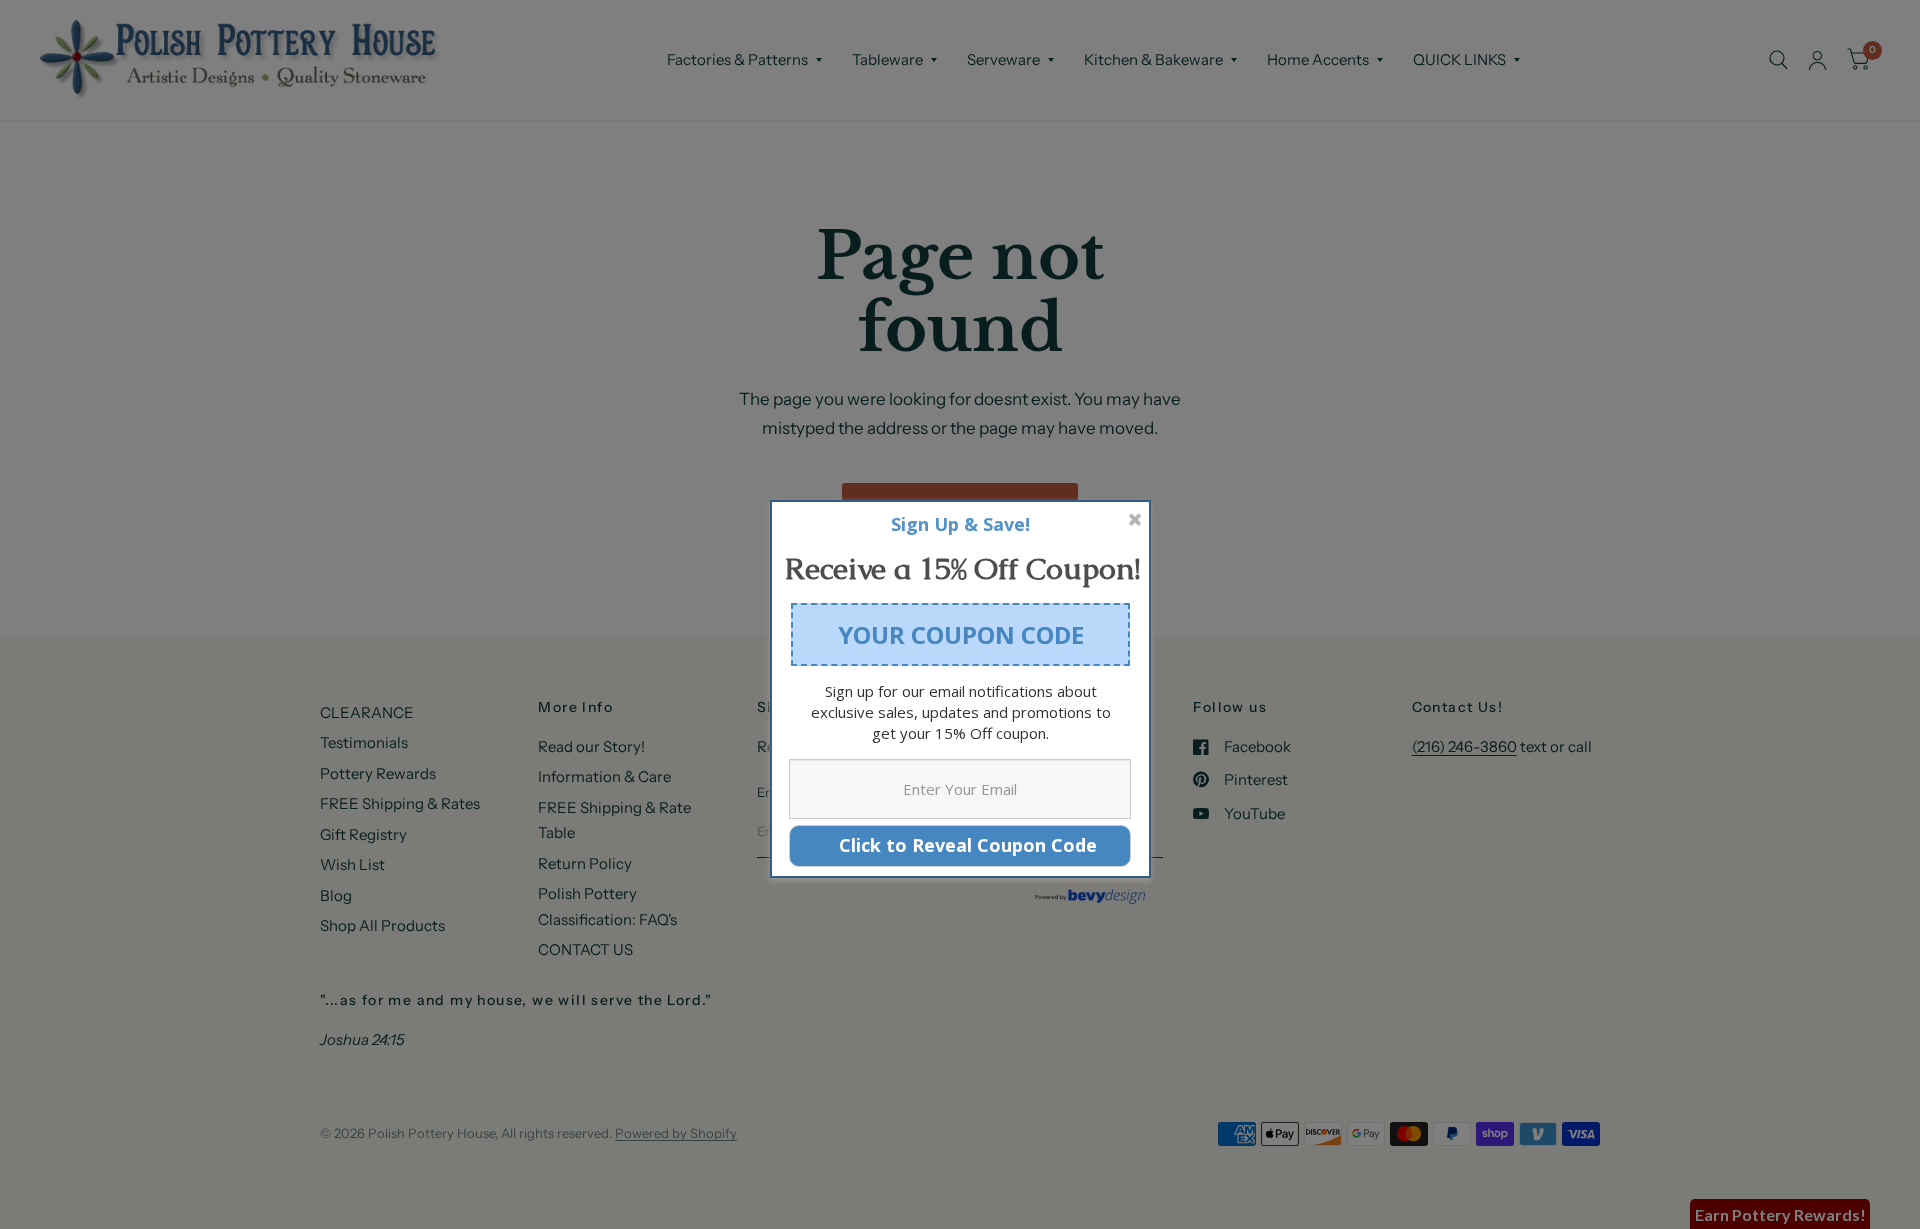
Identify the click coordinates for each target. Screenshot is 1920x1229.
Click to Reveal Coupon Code (960, 845)
